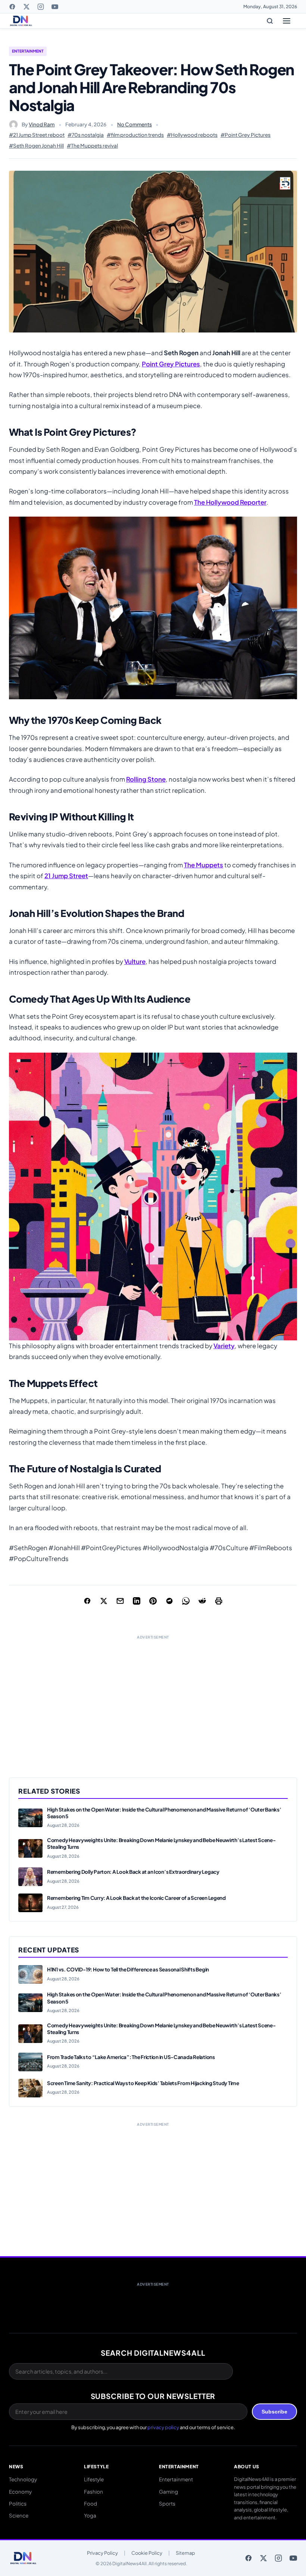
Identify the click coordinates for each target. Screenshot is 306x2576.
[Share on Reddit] (202, 1601)
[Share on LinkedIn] (137, 1601)
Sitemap (185, 2553)
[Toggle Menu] (287, 21)
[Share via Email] (120, 1601)
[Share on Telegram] (169, 1601)
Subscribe (274, 2412)
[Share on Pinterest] (153, 1601)
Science (19, 2515)
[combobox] (121, 2371)
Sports (167, 2504)
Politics (18, 2504)
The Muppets (204, 865)
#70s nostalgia (86, 135)
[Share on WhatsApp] (186, 1601)
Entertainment (28, 51)
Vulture (135, 961)
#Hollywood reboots (192, 135)
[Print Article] (219, 1601)
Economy (20, 2492)
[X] (26, 7)
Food (90, 2504)
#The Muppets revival (92, 146)
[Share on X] (104, 1601)
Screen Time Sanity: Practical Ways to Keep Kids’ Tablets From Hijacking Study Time (143, 2083)
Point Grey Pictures (171, 364)
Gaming (168, 2492)
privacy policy (163, 2427)
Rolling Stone (146, 779)
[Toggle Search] (270, 21)
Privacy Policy (102, 2553)
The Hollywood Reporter (230, 502)
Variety (224, 1346)
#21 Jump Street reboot (37, 135)
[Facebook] (12, 7)
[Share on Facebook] (87, 1601)
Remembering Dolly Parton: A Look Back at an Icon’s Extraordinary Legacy (133, 1872)
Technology (23, 2479)
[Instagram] (41, 7)
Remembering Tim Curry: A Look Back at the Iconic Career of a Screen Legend (136, 1898)
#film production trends (135, 135)
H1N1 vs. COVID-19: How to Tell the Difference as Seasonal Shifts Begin (128, 1969)
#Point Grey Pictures (246, 135)
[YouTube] (55, 7)
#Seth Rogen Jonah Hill (36, 146)
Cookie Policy (147, 2553)
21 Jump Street (66, 876)
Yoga (90, 2515)
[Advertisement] (153, 1699)
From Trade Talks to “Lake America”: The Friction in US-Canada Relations (131, 2057)
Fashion (93, 2492)
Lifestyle (94, 2479)
